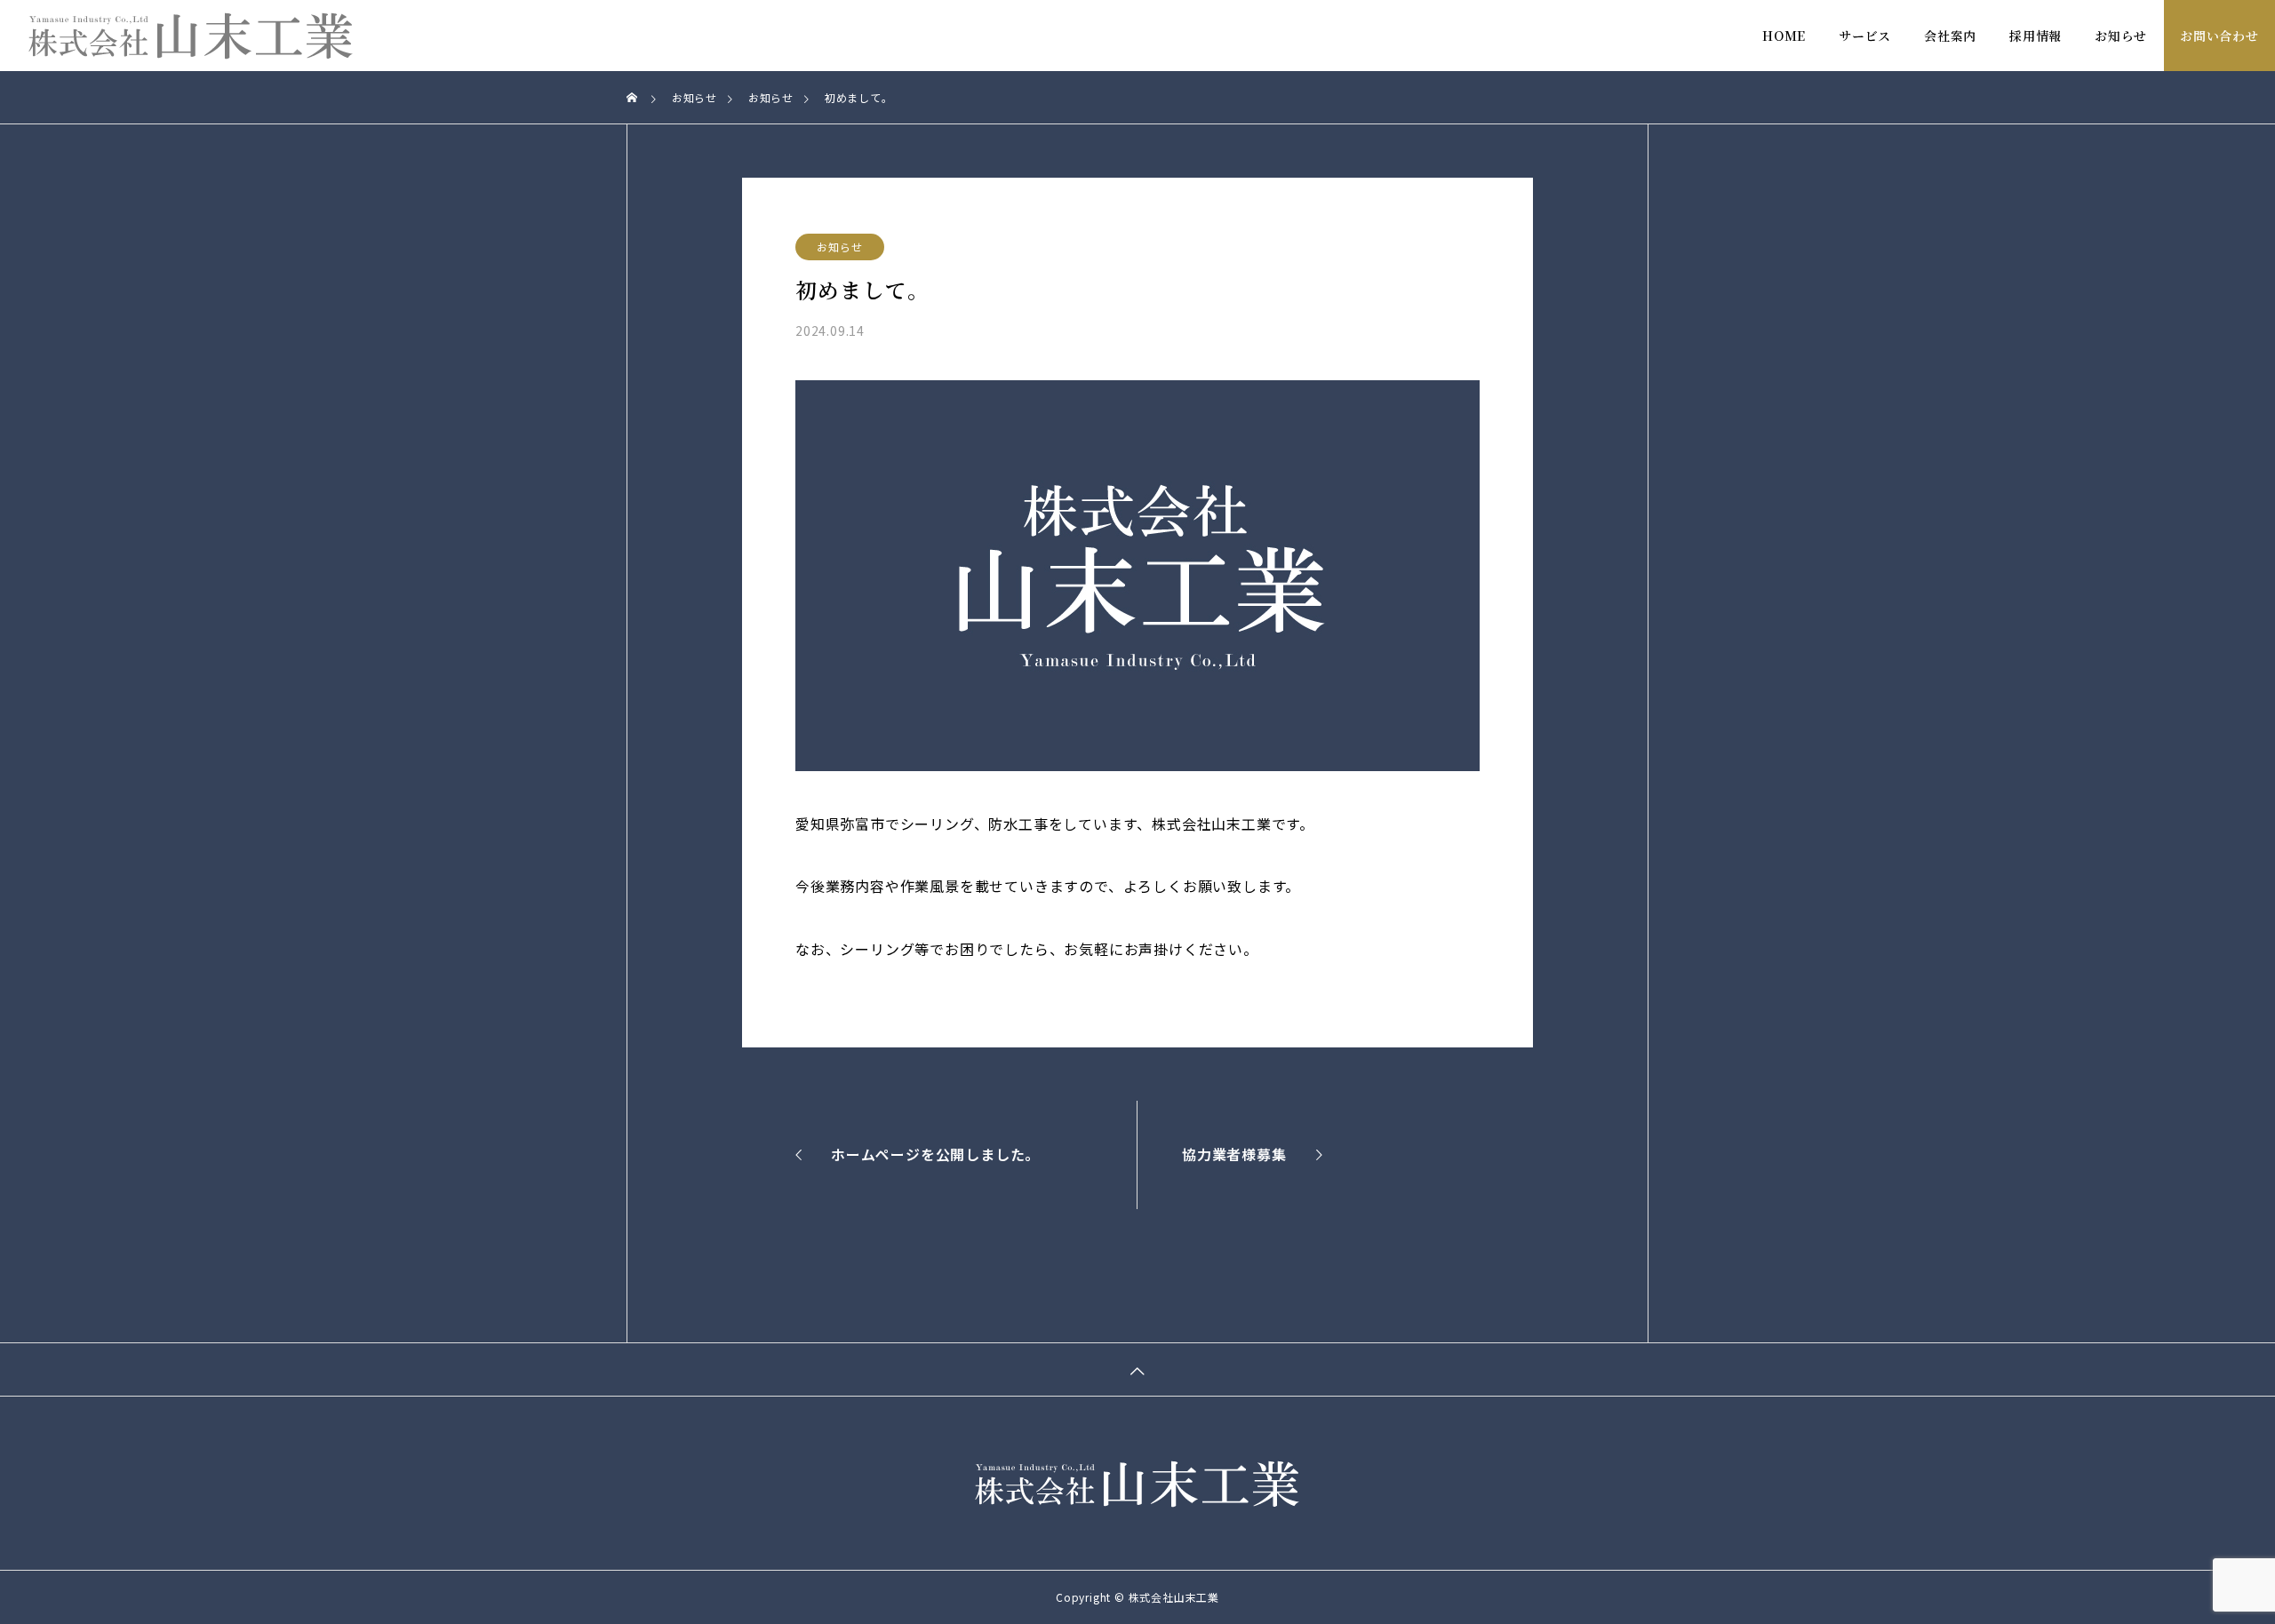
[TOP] (1137, 1369)
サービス (1865, 36)
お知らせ (2121, 36)
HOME (1784, 36)
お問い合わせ (2219, 36)
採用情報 (2036, 36)
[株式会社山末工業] (191, 36)
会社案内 (1950, 36)
